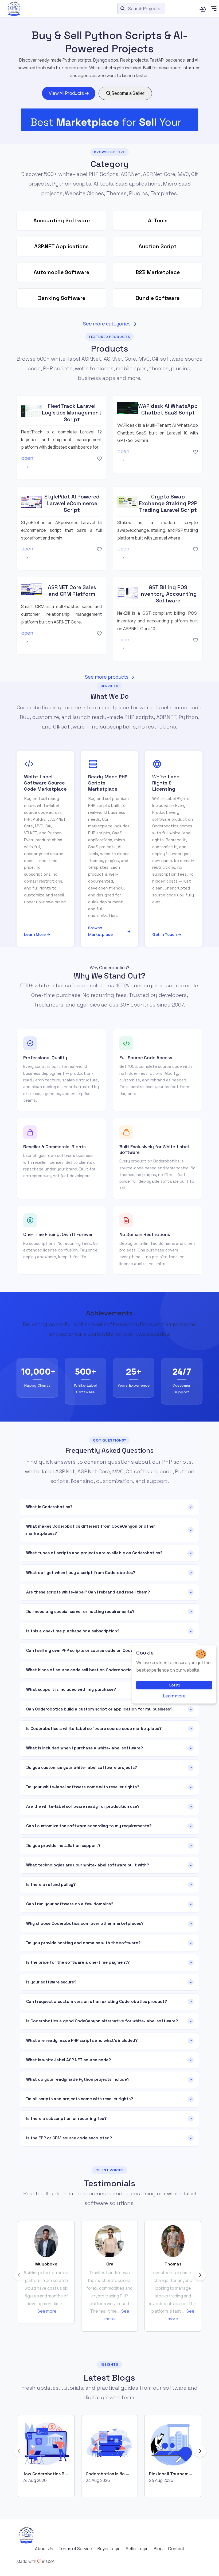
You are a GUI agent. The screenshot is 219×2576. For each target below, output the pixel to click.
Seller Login (137, 2549)
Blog (158, 2549)
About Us (44, 2549)
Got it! (174, 1685)
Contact (176, 2549)
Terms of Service (75, 2549)
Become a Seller (128, 93)
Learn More (37, 934)
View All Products (67, 93)
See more (47, 2311)
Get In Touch (167, 934)
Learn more (174, 1696)
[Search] (203, 9)
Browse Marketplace (109, 931)
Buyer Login (109, 2549)
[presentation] (19, 2275)
